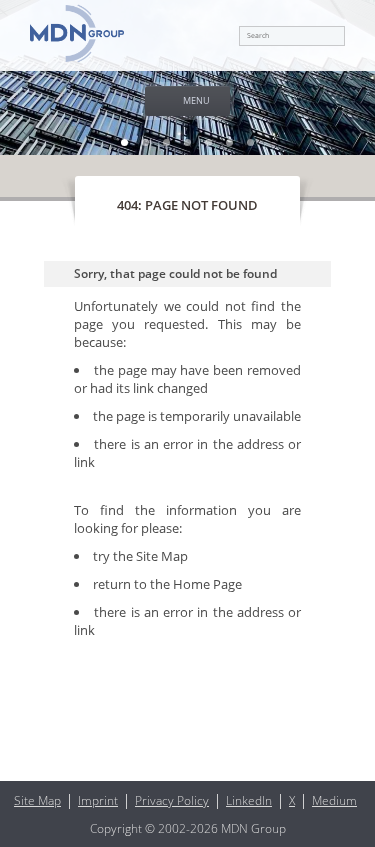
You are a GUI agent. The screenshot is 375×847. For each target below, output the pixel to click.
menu (196, 100)
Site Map (162, 556)
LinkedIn (249, 800)
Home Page (207, 584)
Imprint (98, 800)
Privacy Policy (172, 800)
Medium (334, 800)
